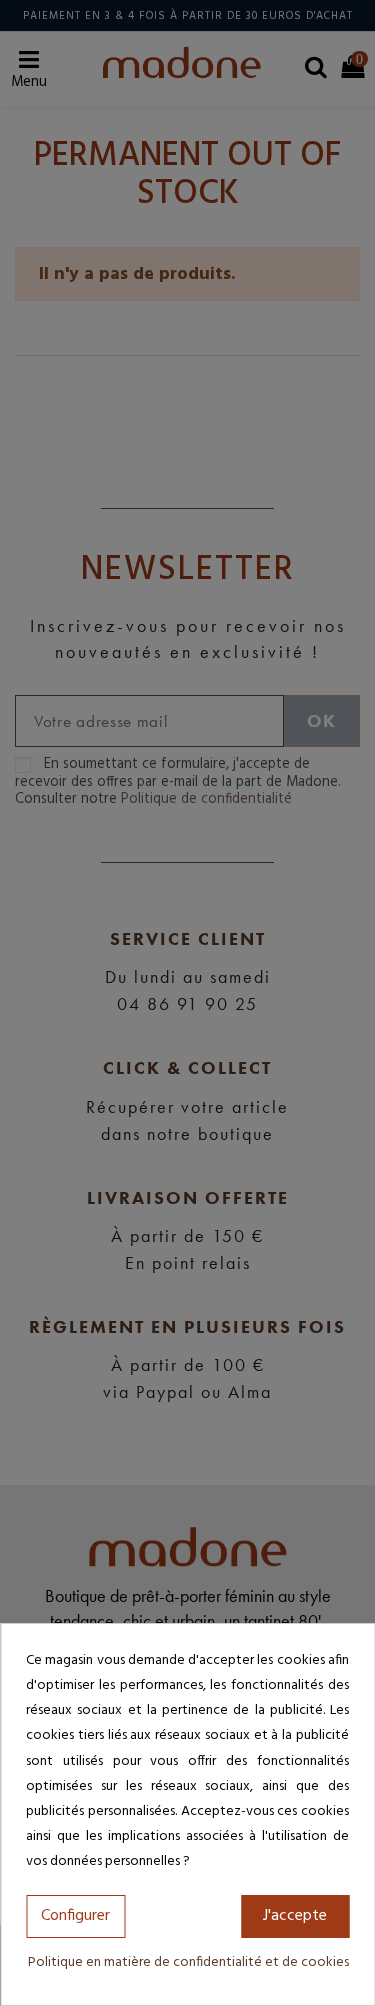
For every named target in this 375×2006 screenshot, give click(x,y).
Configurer (75, 1916)
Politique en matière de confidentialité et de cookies (188, 1962)
